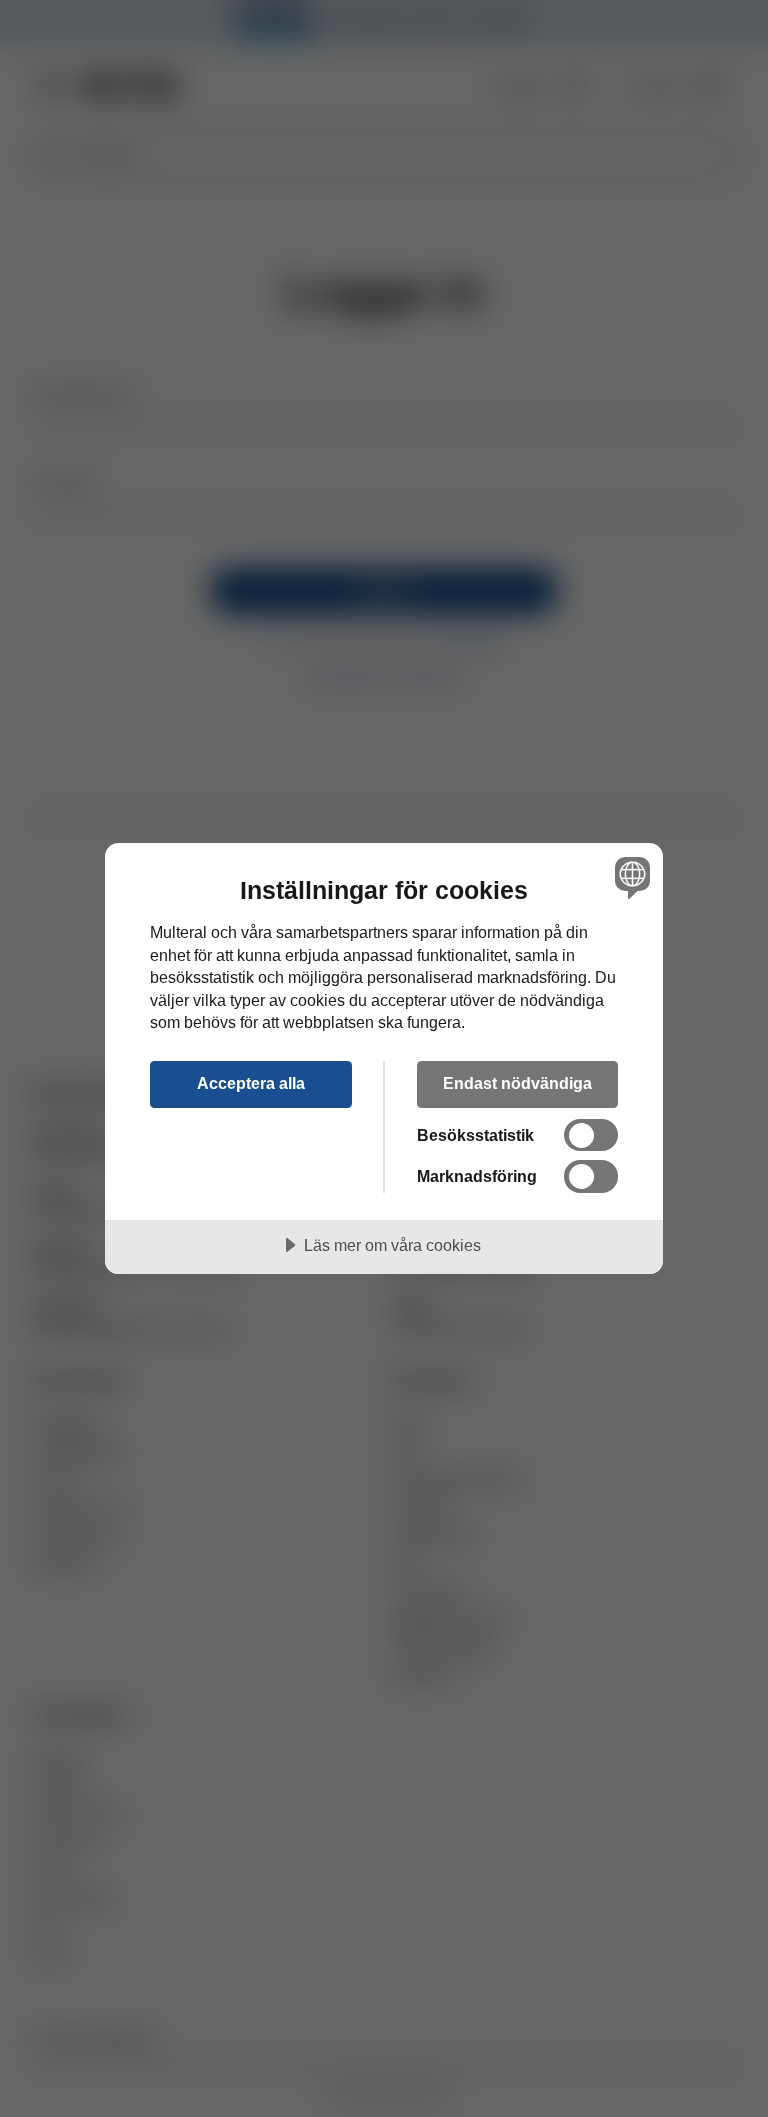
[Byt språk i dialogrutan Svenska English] (630, 877)
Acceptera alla (251, 1083)
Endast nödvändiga (517, 1083)
